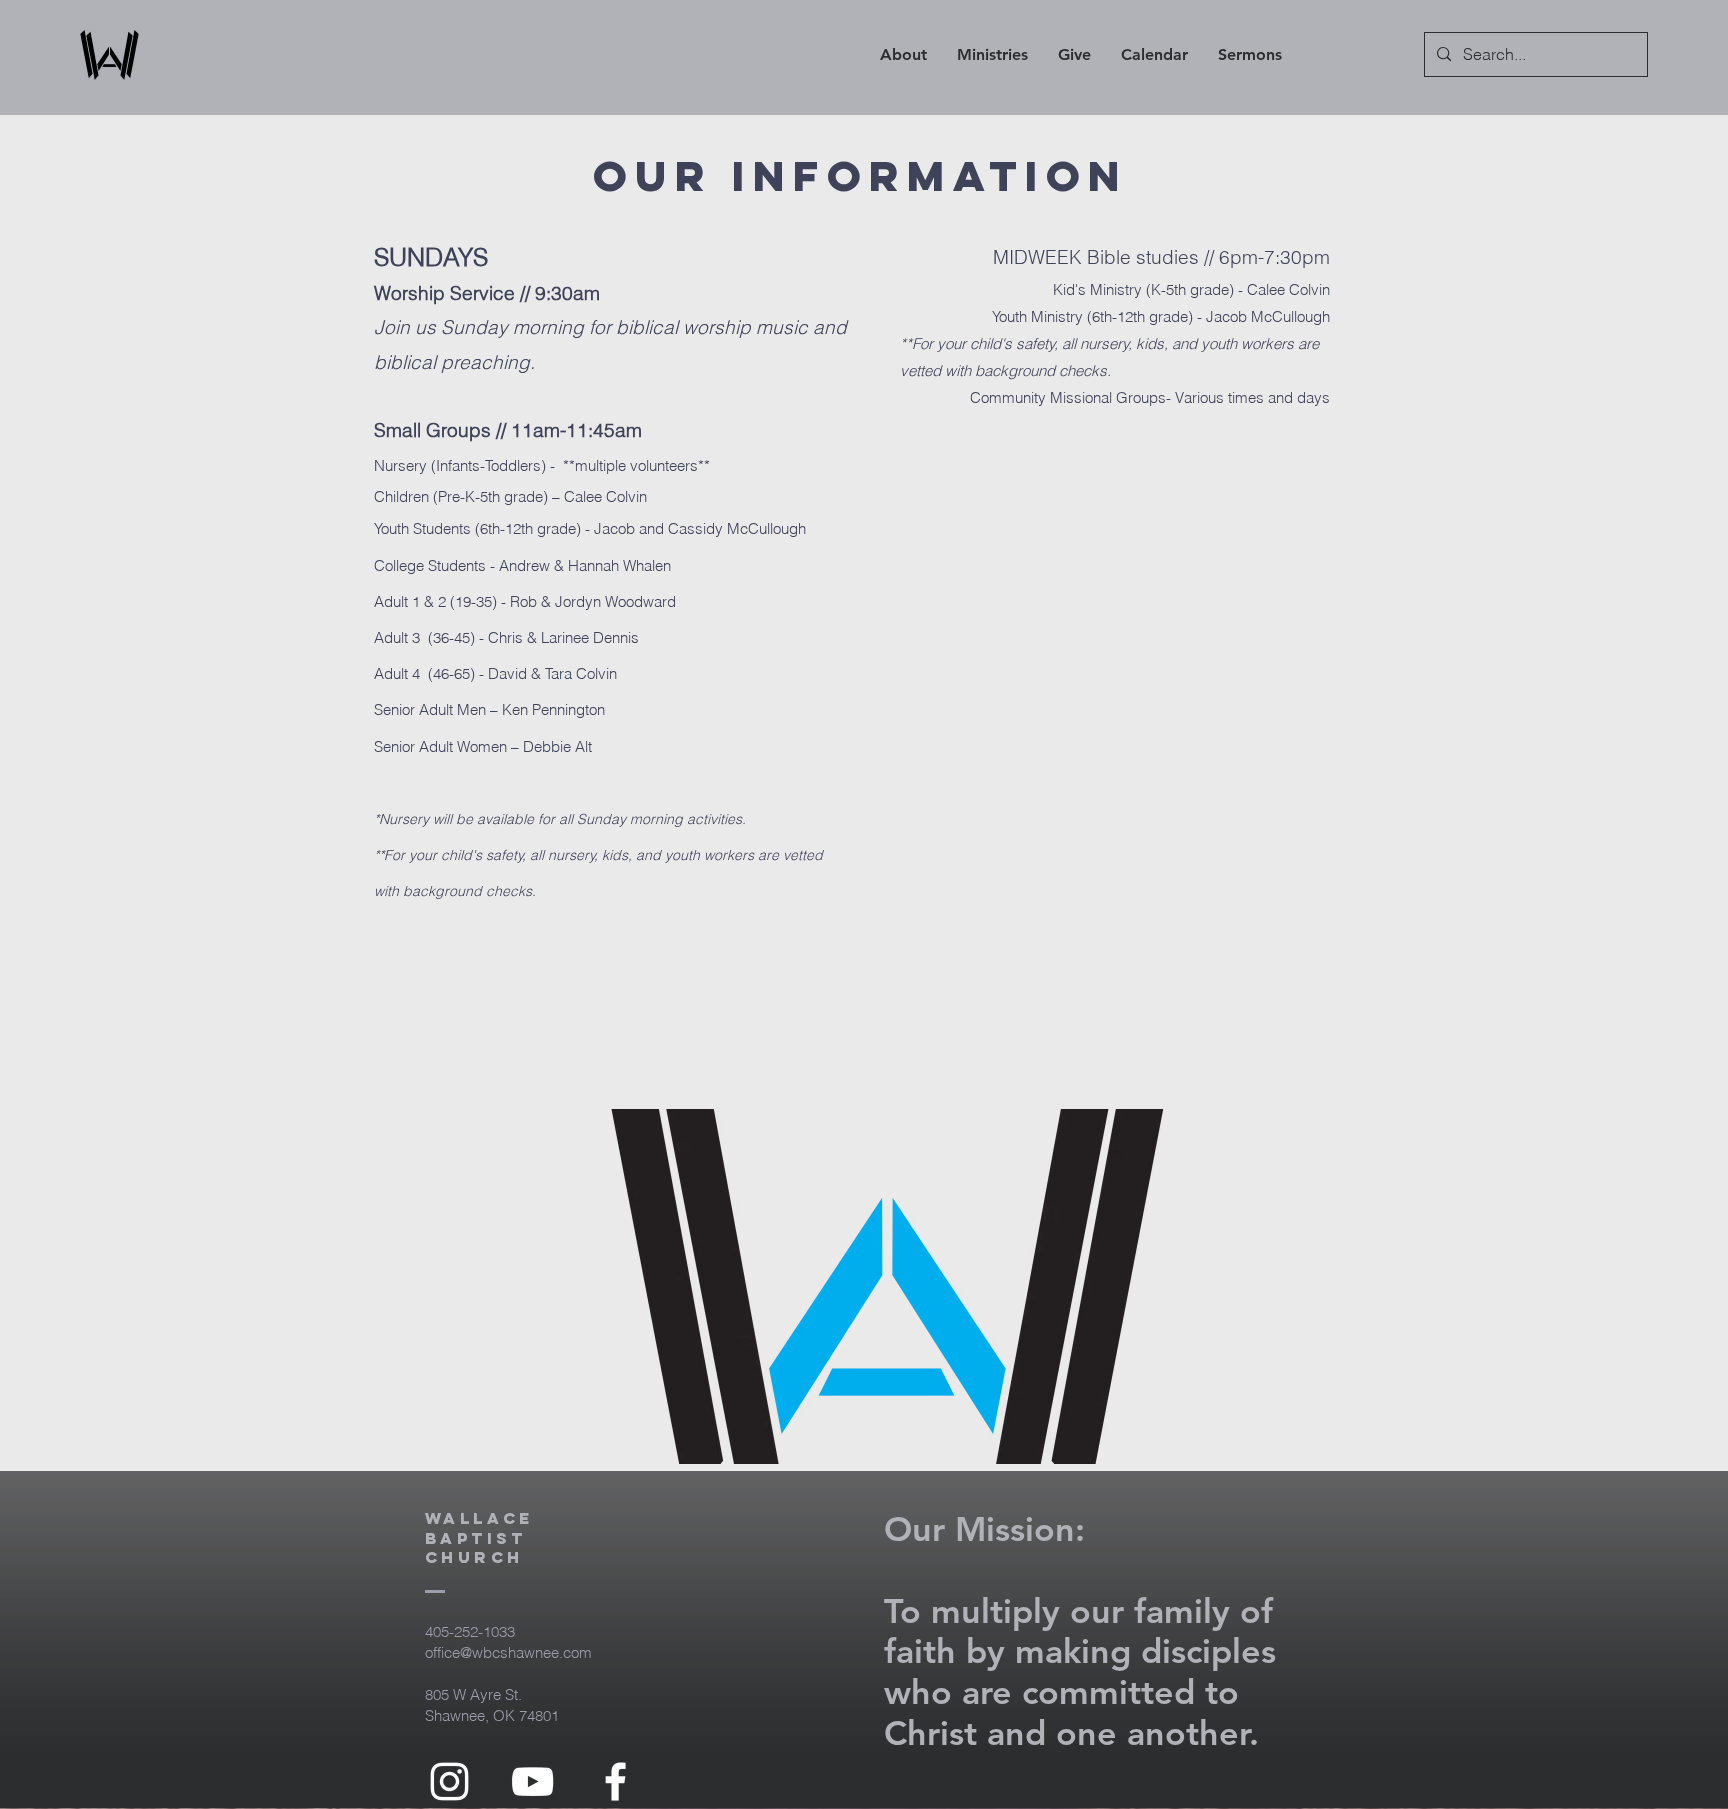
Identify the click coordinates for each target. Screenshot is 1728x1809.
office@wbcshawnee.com (508, 1652)
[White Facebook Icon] (615, 1781)
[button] (903, 55)
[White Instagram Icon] (449, 1781)
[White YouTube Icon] (532, 1781)
